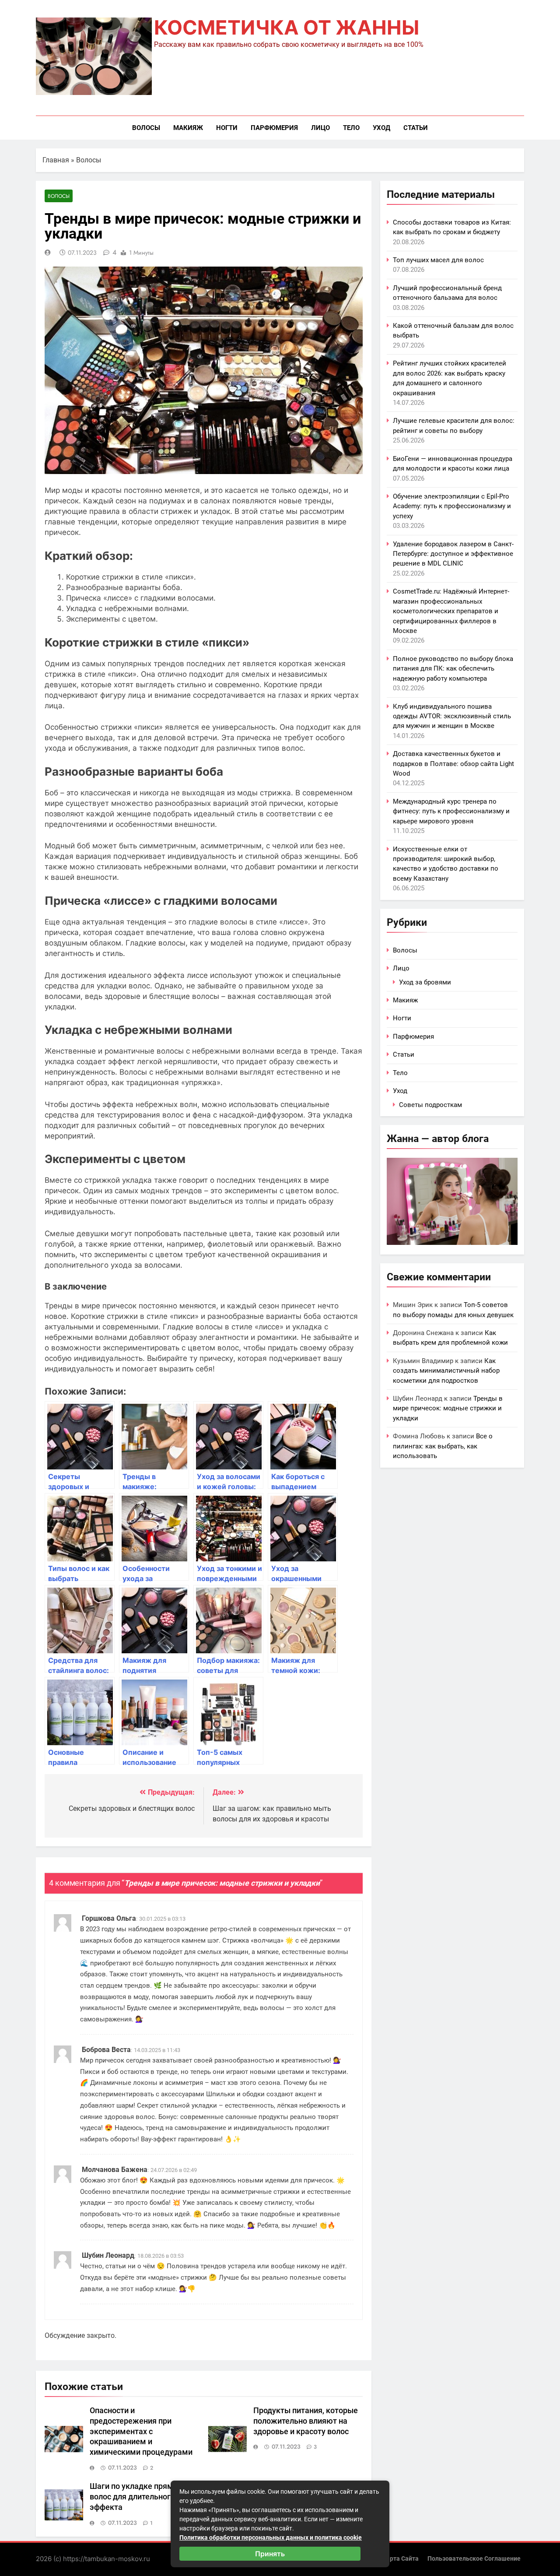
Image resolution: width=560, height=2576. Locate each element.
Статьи (416, 128)
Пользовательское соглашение (474, 2559)
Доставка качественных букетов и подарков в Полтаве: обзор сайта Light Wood (453, 764)
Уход (381, 128)
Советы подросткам (430, 1105)
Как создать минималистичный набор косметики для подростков (446, 1371)
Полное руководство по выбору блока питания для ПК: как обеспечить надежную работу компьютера (453, 669)
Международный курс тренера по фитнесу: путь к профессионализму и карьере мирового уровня (451, 811)
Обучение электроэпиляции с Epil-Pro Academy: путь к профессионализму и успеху (452, 506)
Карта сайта (401, 2559)
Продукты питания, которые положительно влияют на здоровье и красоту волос (306, 2421)
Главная (56, 160)
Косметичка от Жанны (287, 27)
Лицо (320, 128)
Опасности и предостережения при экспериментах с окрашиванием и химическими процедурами (141, 2432)
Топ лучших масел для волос (438, 260)
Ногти (227, 128)
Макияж (188, 128)
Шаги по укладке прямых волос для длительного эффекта (136, 2497)
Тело (351, 128)
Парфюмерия (274, 128)
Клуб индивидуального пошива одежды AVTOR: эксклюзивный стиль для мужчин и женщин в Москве (452, 716)
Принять (270, 2554)
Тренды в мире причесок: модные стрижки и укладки (448, 1408)
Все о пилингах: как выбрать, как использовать (443, 1446)
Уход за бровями (425, 982)
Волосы (146, 128)
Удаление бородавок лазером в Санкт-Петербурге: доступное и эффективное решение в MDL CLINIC (453, 554)
